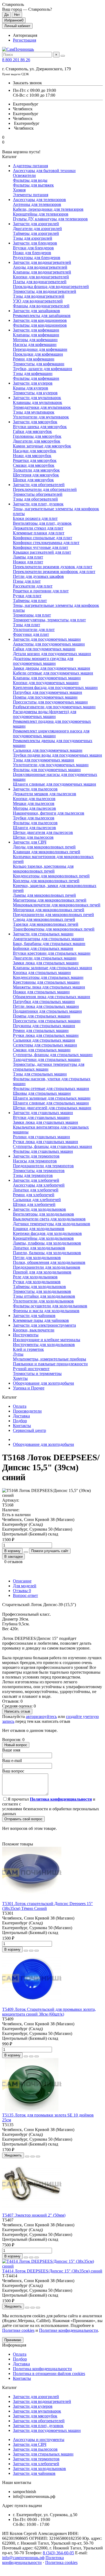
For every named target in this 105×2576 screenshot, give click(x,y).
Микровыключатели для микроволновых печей (57, 905)
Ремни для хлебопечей (34, 1195)
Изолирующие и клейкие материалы (47, 1340)
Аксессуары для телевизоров (39, 200)
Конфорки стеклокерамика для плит (46, 543)
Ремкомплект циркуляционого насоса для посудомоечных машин (51, 733)
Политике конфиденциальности (69, 2330)
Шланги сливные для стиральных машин (51, 1103)
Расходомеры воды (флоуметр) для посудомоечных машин (45, 714)
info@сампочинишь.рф (23, 2558)
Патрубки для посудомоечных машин (48, 692)
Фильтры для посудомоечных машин (47, 770)
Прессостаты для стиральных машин (47, 1021)
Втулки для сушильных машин (41, 1117)
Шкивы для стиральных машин (42, 1093)
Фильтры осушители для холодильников (50, 1306)
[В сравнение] (37, 1951)
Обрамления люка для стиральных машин (52, 997)
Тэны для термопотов (33, 1175)
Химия (19, 190)
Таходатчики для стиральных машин (47, 1059)
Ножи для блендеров (32, 253)
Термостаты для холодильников (42, 1291)
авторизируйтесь (41, 1716)
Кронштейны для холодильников (43, 1238)
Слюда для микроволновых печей (44, 919)
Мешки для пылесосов (34, 803)
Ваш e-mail (12, 1760)
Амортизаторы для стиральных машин (48, 939)
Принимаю (13, 2340)
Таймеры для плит (30, 601)
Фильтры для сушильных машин (43, 1151)
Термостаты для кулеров (35, 393)
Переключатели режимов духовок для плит (53, 567)
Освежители (24, 175)
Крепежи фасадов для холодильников (47, 1233)
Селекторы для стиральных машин (45, 1045)
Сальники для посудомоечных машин (48, 750)
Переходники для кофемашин (40, 349)
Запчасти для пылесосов (35, 789)
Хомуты (20, 1378)
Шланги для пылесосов (34, 828)
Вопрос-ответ (25, 1595)
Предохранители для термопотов (43, 1166)
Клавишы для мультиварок (38, 402)
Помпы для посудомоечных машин (45, 697)
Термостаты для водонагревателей (45, 291)
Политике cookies (18, 2330)
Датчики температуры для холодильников (52, 1224)
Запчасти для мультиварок (37, 398)
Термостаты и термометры (37, 1373)
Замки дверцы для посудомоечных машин (52, 668)
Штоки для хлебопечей (34, 1204)
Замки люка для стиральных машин (46, 963)
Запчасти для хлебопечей (36, 1180)
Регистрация (24, 40)
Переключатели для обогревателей (45, 489)
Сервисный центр (29, 1430)
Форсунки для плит (31, 634)
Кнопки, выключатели (34, 1330)
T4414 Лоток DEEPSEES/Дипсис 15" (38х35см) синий (52, 2271)
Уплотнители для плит (34, 630)
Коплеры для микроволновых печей (46, 881)
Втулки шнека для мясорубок (40, 427)
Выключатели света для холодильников (49, 1219)
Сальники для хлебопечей (37, 1200)
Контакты (22, 1426)
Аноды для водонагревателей (40, 267)
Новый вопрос (16, 1745)
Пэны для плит (27, 581)
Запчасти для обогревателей (39, 485)
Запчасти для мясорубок (35, 422)
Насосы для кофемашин (35, 344)
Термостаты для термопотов (39, 1171)
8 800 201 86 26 (16, 60)
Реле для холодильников (35, 1277)
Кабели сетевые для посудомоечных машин (53, 673)
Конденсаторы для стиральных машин (48, 977)
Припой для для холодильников (42, 1272)
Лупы (18, 1354)
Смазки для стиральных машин (42, 1050)
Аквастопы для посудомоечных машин (49, 644)
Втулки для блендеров (33, 248)
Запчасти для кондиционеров (40, 320)
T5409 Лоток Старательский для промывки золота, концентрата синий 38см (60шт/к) (49, 2012)
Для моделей (25, 1586)
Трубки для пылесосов (34, 818)
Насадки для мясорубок (35, 451)
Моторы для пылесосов (34, 808)
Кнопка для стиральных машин (42, 973)
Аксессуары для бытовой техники (44, 171)
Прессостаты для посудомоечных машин (50, 702)
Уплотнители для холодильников (43, 1301)
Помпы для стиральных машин (42, 1016)
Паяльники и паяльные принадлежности (50, 1364)
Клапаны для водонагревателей (42, 272)
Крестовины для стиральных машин (46, 982)
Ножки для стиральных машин (41, 992)
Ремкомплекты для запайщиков (42, 315)
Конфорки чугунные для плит (41, 547)
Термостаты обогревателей (38, 494)
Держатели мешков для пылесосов (45, 794)
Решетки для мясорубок (35, 460)
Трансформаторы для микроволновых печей (54, 929)
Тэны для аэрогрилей (33, 238)
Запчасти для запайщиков (36, 311)
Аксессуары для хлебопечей (39, 1185)
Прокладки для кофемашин (38, 354)
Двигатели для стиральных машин (45, 958)
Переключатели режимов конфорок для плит (54, 572)
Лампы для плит (28, 557)
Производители (27, 1411)
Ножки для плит (28, 562)
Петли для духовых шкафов (38, 576)
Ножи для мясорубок (32, 456)
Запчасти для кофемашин (36, 330)
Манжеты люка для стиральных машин (49, 987)
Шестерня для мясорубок (36, 475)
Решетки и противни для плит (41, 591)
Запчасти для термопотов (36, 1156)
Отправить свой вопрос (23, 1819)
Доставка (21, 1416)
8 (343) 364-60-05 (58, 2553)
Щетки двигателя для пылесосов (43, 832)
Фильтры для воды (30, 180)
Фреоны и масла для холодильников (46, 1311)
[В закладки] (31, 1951)
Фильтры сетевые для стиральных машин (51, 1088)
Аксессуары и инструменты (39, 2440)
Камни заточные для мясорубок (42, 446)
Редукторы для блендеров (37, 258)
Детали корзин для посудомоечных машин (52, 654)
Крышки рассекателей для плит (42, 552)
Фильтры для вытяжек (33, 185)
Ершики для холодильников (39, 1229)
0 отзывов (13, 1562)
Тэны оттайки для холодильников (44, 1296)
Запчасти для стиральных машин (43, 934)
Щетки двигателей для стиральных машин (52, 1108)
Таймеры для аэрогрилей (36, 233)
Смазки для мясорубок (34, 465)
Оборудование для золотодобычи (43, 1383)
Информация (14, 2345)
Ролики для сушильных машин (41, 1137)
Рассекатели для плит (33, 586)
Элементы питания (31, 195)
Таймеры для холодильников (39, 1287)
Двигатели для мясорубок (37, 441)
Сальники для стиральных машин (44, 1040)
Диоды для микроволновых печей (44, 847)
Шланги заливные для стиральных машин (52, 1098)
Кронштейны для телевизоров (41, 214)
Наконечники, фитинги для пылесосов (49, 813)
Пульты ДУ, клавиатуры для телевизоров (50, 219)
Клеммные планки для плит (39, 533)
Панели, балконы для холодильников (47, 1253)
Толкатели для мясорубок (36, 470)
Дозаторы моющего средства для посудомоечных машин (43, 661)
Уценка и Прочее (29, 1388)
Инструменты (26, 1335)
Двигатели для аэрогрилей (37, 229)
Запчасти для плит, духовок (38, 504)
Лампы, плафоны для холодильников (47, 1243)
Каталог (10, 2387)
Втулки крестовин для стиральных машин (52, 953)
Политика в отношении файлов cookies (49, 2374)
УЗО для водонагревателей (38, 301)
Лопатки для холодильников (39, 1248)
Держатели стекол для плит (38, 528)
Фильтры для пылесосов (35, 823)
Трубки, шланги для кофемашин (43, 369)
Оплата (20, 1406)
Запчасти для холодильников (39, 1209)
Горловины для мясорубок (37, 436)
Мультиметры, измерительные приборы (50, 1359)
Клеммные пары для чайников (41, 1320)
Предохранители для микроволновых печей (53, 915)
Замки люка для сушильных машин (45, 1122)
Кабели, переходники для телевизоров (48, 209)
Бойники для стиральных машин (43, 948)
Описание (22, 1581)
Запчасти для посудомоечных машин (47, 639)
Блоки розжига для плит (35, 518)
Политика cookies (61, 2562)
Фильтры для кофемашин (36, 378)
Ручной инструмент (31, 1369)
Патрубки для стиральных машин (44, 1001)
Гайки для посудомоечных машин (44, 649)
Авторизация (25, 35)
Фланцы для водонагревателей (41, 306)
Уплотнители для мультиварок (41, 417)
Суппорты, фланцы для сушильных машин (52, 1146)
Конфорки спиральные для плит (43, 538)
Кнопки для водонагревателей (41, 277)
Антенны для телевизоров (37, 204)
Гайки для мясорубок (32, 431)
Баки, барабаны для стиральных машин (49, 944)
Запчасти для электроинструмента (44, 1325)
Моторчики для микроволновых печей (49, 910)
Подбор (20, 1421)
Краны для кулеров (31, 388)
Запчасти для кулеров (33, 383)
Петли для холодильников (37, 1258)
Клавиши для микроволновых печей (47, 852)
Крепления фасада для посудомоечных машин (55, 687)
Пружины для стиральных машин (44, 1026)
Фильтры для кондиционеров (40, 325)
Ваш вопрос (13, 1771)
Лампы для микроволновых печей (44, 895)
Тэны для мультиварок (34, 412)
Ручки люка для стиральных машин (46, 1035)
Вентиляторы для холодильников (43, 1214)
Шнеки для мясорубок (33, 480)
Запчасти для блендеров (35, 243)
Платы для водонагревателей (40, 282)
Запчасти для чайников (34, 1316)
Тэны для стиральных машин (40, 1074)
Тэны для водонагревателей (39, 296)
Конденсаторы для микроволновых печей (51, 876)
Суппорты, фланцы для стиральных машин (53, 1055)
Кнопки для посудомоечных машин (46, 683)
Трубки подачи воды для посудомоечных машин (57, 755)
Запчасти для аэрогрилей (36, 224)
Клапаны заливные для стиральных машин (52, 968)
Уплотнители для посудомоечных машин (51, 765)
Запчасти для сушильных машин (43, 1113)
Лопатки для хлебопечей (36, 1190)
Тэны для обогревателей (35, 499)
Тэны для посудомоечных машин (43, 760)
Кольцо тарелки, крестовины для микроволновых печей (43, 869)
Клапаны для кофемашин (36, 335)
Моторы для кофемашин (35, 340)
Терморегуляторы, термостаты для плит (49, 620)
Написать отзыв (17, 1711)
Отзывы (22, 1591)
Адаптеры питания (30, 166)
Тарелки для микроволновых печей (46, 924)
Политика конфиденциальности (42, 2369)
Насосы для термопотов (35, 1161)
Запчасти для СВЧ (30, 842)
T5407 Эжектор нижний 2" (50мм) (34, 2215)
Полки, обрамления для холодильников (49, 1262)
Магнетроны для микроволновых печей (50, 900)
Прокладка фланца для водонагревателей (51, 287)
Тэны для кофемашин (33, 373)
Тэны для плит (27, 625)
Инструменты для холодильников (44, 1344)
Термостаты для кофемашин (39, 364)
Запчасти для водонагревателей (42, 262)
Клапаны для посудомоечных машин (47, 678)
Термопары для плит (32, 615)
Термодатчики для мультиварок (42, 407)
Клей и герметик (28, 1349)
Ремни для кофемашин (34, 359)
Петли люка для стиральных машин (46, 1006)
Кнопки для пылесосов (34, 799)
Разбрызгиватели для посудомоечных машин (54, 707)
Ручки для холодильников (37, 1282)
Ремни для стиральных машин (41, 1030)
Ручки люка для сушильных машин (45, 1142)
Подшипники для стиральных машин (47, 1011)
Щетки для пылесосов (33, 837)
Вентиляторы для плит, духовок (42, 523)
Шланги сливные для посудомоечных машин (55, 784)
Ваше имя (11, 1750)
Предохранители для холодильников (47, 1267)
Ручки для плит (27, 596)
